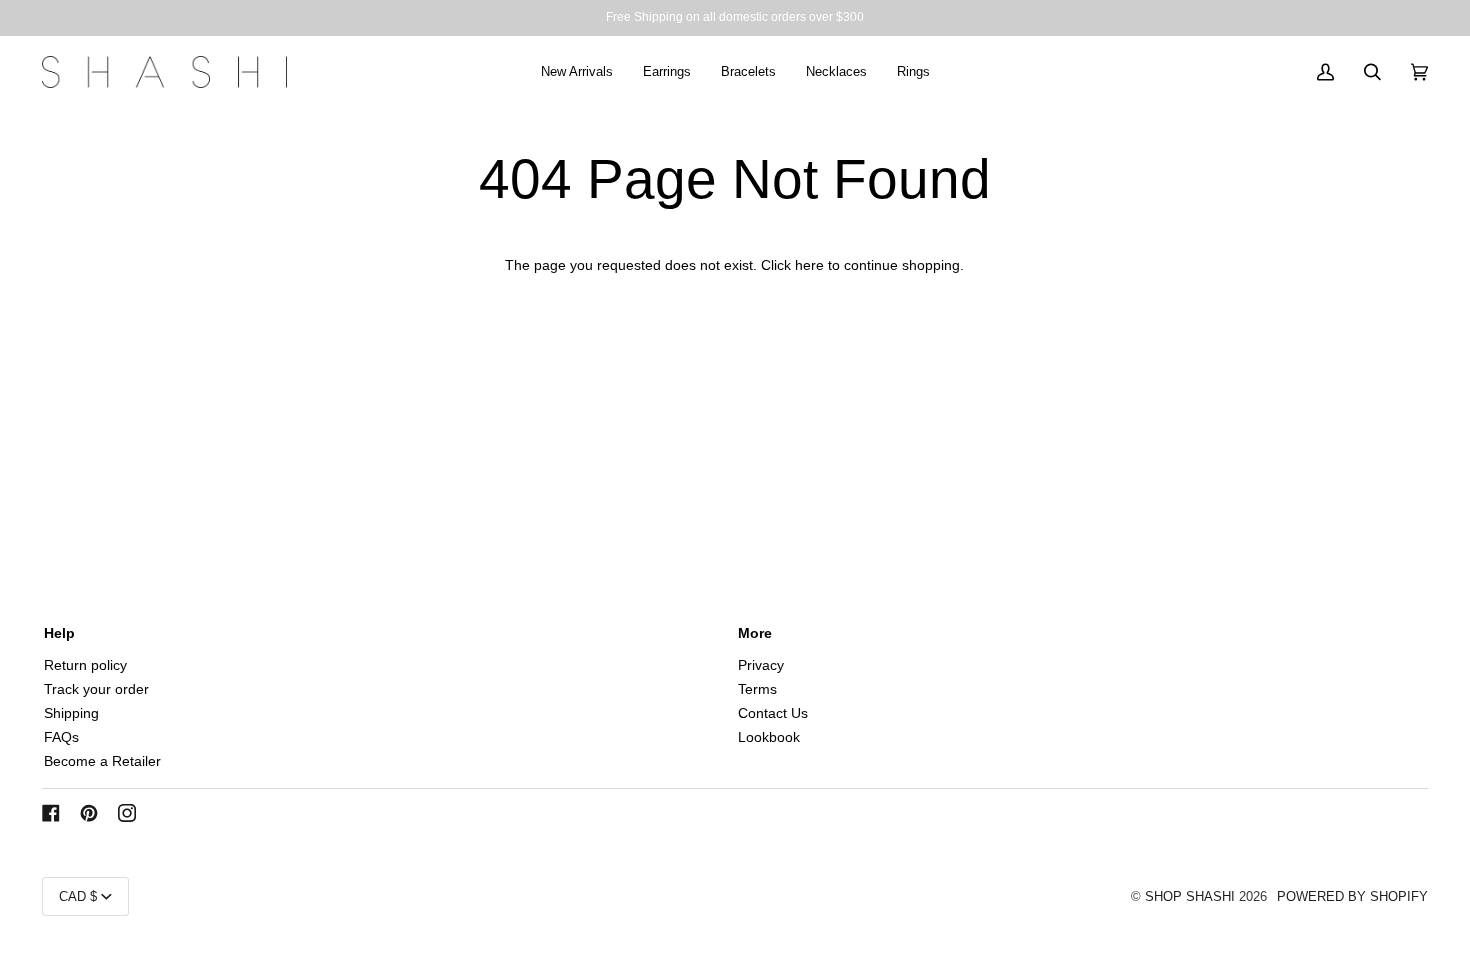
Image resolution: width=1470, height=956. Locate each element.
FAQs (61, 737)
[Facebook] (51, 813)
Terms (757, 689)
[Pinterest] (89, 813)
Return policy (85, 665)
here (809, 265)
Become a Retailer (102, 761)
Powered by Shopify (1352, 896)
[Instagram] (127, 813)
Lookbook (769, 737)
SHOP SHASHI (1190, 896)
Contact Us (773, 713)
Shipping (71, 713)
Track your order (96, 689)
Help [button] (59, 633)
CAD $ (78, 896)
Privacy (761, 665)
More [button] (755, 633)
